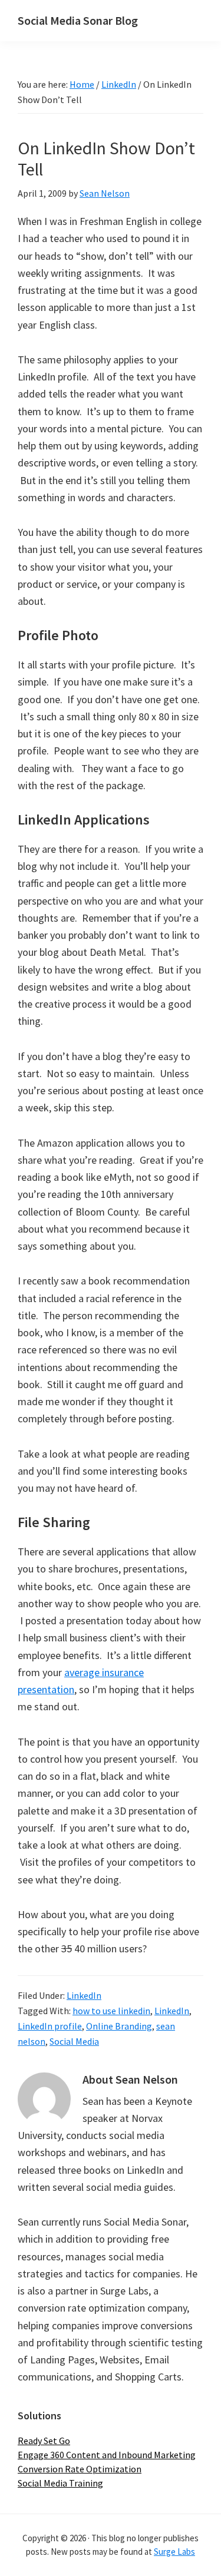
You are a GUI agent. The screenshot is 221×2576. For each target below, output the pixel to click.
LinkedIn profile (50, 2026)
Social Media (74, 2041)
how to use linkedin (111, 2011)
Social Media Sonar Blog (78, 20)
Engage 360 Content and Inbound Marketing (107, 2455)
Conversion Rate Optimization (80, 2469)
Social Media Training (60, 2483)
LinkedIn (84, 1995)
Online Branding (119, 2026)
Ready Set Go (44, 2441)
